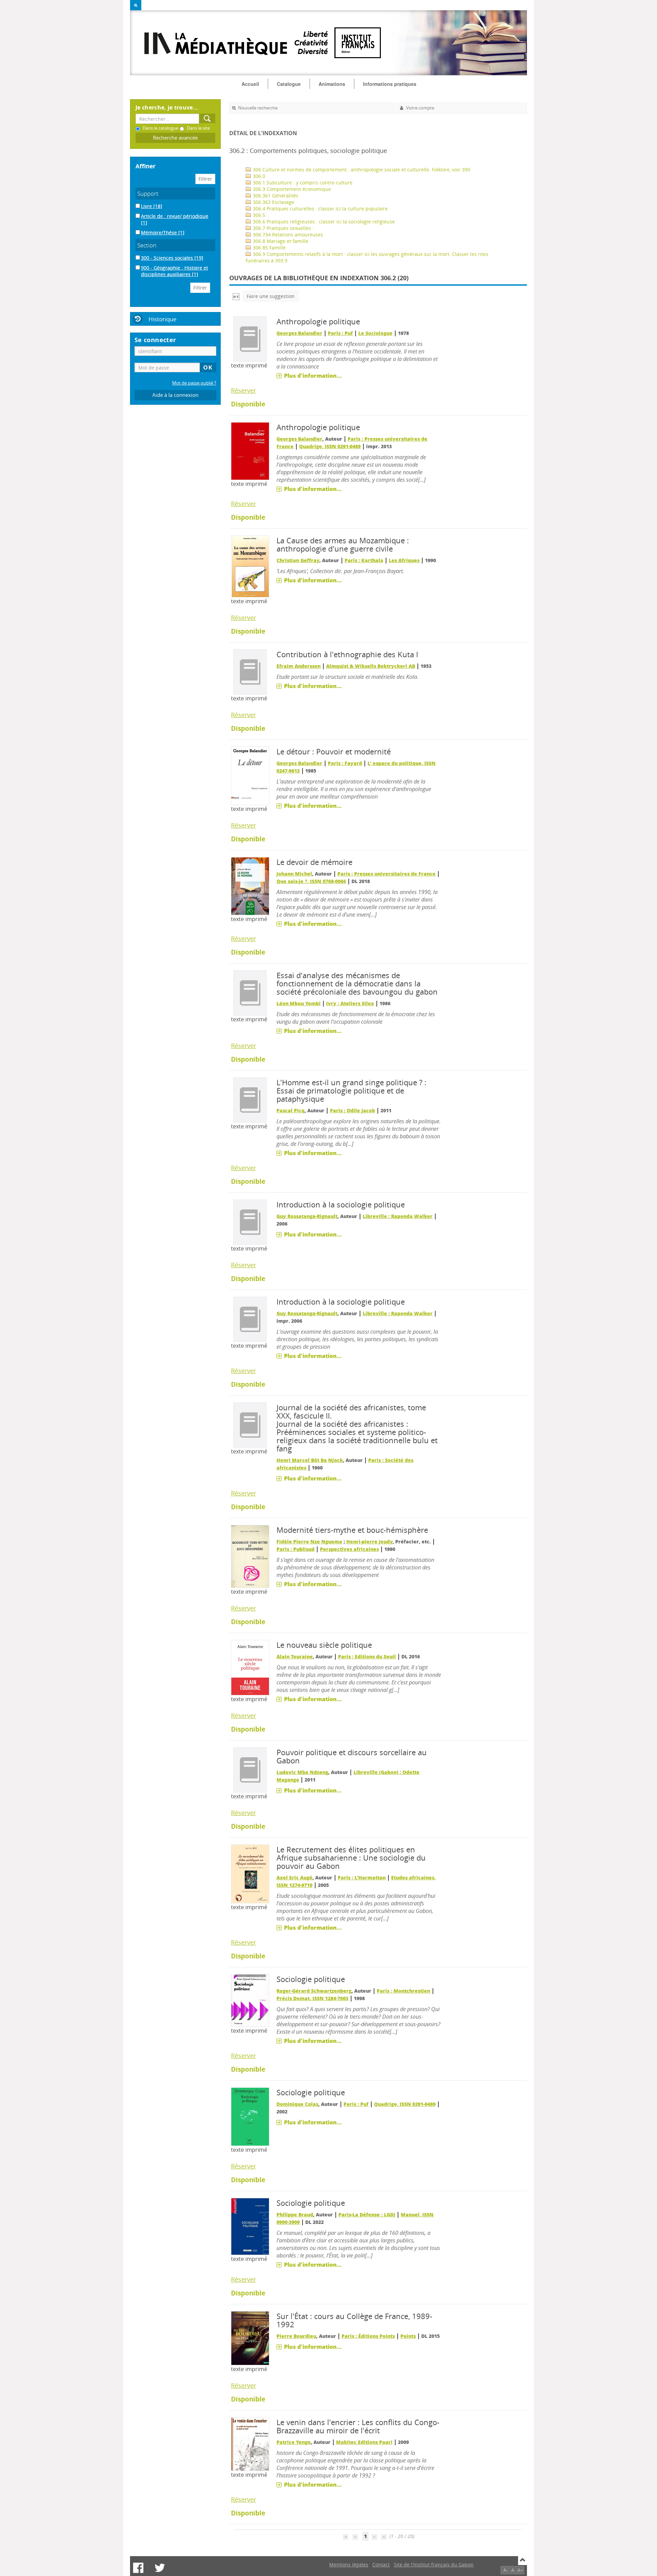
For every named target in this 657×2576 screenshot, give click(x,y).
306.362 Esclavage (273, 202)
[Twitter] (160, 2568)
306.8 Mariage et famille (280, 241)
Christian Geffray (298, 560)
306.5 (258, 215)
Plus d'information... (313, 376)
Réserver (243, 390)
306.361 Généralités (275, 196)
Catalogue (289, 84)
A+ (520, 2570)
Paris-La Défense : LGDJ (367, 2215)
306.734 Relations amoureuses (287, 235)
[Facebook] (138, 2568)
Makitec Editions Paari (364, 2442)
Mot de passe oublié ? (194, 383)
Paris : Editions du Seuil (367, 1656)
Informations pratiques (390, 84)
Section (147, 245)
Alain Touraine (295, 1656)
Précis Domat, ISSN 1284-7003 (312, 1998)
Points (408, 2336)
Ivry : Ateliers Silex (350, 1003)
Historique (163, 319)
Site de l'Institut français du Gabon (434, 2565)
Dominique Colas (297, 2104)
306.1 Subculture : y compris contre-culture (302, 183)
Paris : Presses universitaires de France (387, 874)
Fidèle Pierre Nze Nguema (309, 1542)
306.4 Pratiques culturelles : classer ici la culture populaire (320, 209)
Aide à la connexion (175, 395)
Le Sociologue (375, 333)
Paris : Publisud (295, 1549)
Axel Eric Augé (294, 1878)
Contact (381, 2565)
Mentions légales (349, 2565)
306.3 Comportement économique (291, 189)
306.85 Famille (269, 248)
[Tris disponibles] (236, 296)
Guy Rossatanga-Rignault (307, 1216)
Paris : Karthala (364, 560)
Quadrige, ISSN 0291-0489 (330, 446)
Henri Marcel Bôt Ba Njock (310, 1460)
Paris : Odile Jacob (352, 1110)
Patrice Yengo (294, 2442)
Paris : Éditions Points (368, 2336)
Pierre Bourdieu (296, 2336)
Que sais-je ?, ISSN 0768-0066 (311, 881)
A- (506, 2570)
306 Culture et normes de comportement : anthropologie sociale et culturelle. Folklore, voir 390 (361, 170)
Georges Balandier (299, 333)
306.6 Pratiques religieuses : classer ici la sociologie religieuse (323, 222)
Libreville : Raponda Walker (398, 1216)
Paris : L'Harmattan (362, 1878)
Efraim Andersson (299, 666)
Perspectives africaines (349, 1549)
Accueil (250, 84)
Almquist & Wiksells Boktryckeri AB (371, 666)
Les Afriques (404, 560)
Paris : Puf (340, 333)
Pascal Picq (291, 1110)
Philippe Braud (295, 2215)
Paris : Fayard (345, 763)
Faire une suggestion (271, 296)
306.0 (258, 176)
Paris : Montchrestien (403, 1991)
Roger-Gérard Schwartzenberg (314, 1991)
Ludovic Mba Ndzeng (302, 1772)
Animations (332, 84)
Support (148, 193)
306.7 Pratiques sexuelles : (283, 228)
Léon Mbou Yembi (299, 1003)
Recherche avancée (175, 138)
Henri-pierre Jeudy (369, 1542)
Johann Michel (294, 874)
